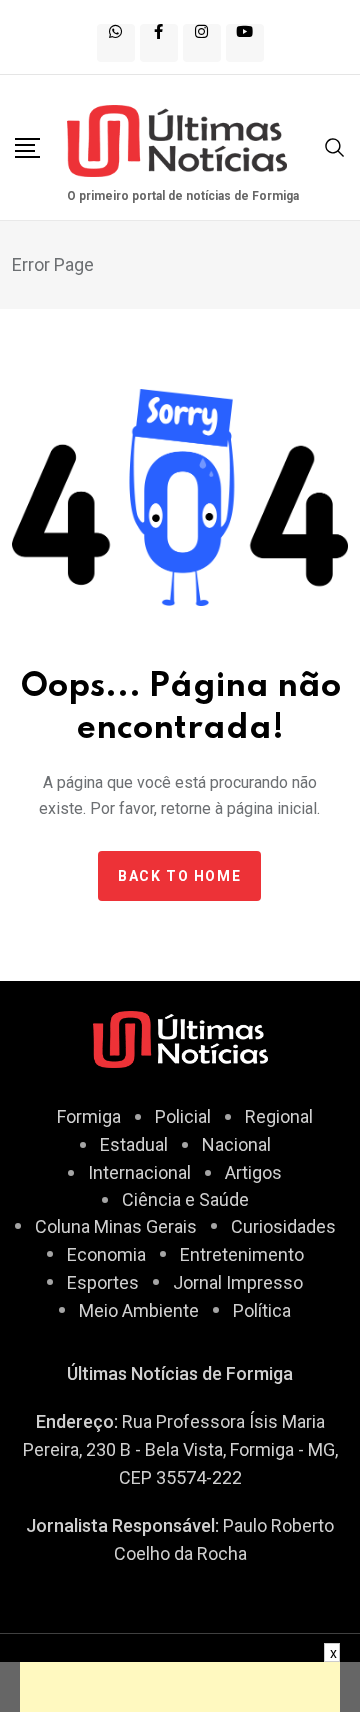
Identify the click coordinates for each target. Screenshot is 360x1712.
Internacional (139, 1172)
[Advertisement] (180, 1687)
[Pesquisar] (335, 145)
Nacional (236, 1144)
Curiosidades (283, 1226)
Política (262, 1310)
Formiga (89, 1116)
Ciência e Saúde (185, 1199)
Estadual (134, 1144)
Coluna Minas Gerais (116, 1226)
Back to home (179, 876)
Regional (279, 1116)
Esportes (103, 1282)
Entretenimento (242, 1254)
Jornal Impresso (238, 1282)
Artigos (253, 1172)
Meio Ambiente (139, 1310)
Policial (183, 1116)
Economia (106, 1254)
